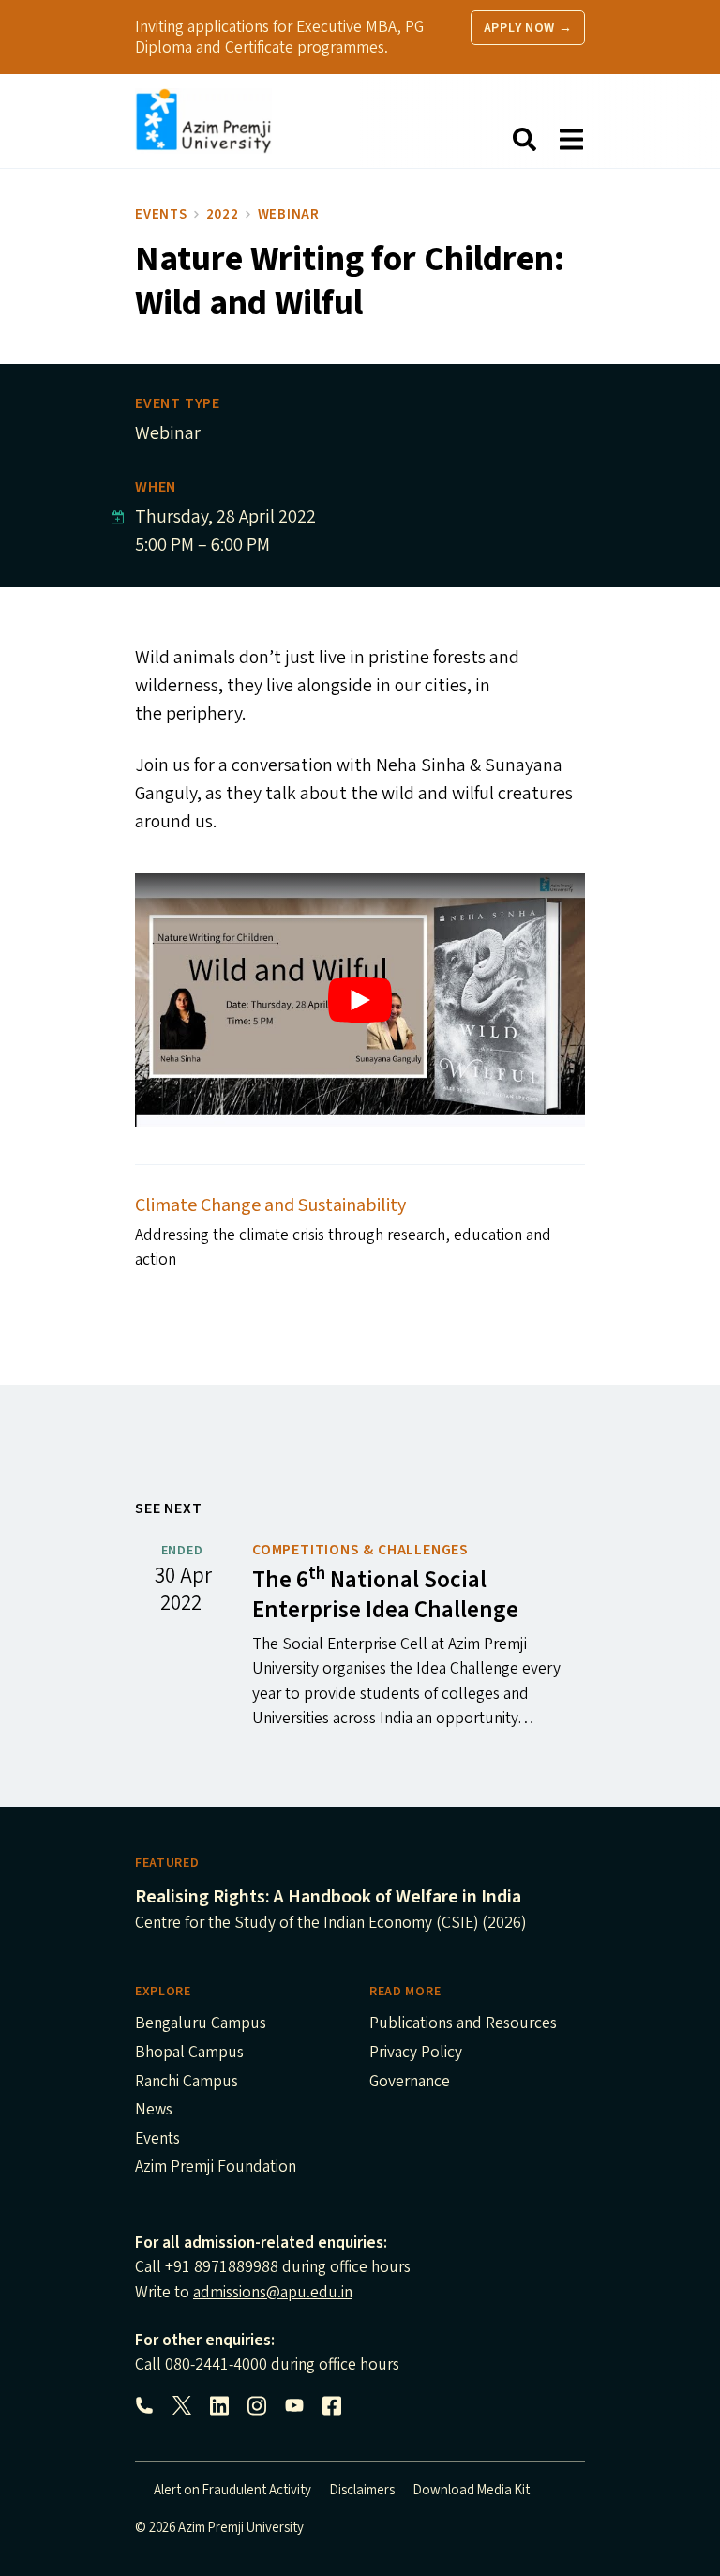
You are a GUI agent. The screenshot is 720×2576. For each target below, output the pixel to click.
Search (524, 140)
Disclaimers (362, 2490)
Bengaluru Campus (201, 2024)
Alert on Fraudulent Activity (232, 2490)
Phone (144, 2405)
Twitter (182, 2405)
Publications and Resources (463, 2024)
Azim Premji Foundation (216, 2168)
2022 (223, 214)
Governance (410, 2083)
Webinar (289, 214)
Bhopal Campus (189, 2053)
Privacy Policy (416, 2053)
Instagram (257, 2405)
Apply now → (528, 28)
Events (161, 214)
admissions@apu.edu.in (273, 2292)
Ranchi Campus (187, 2083)
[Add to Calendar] (118, 517)
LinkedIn (219, 2405)
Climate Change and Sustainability (270, 1205)
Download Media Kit (472, 2490)
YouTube (294, 2405)
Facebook (332, 2405)
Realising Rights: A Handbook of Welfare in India (328, 1897)
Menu (571, 140)
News (154, 2111)
